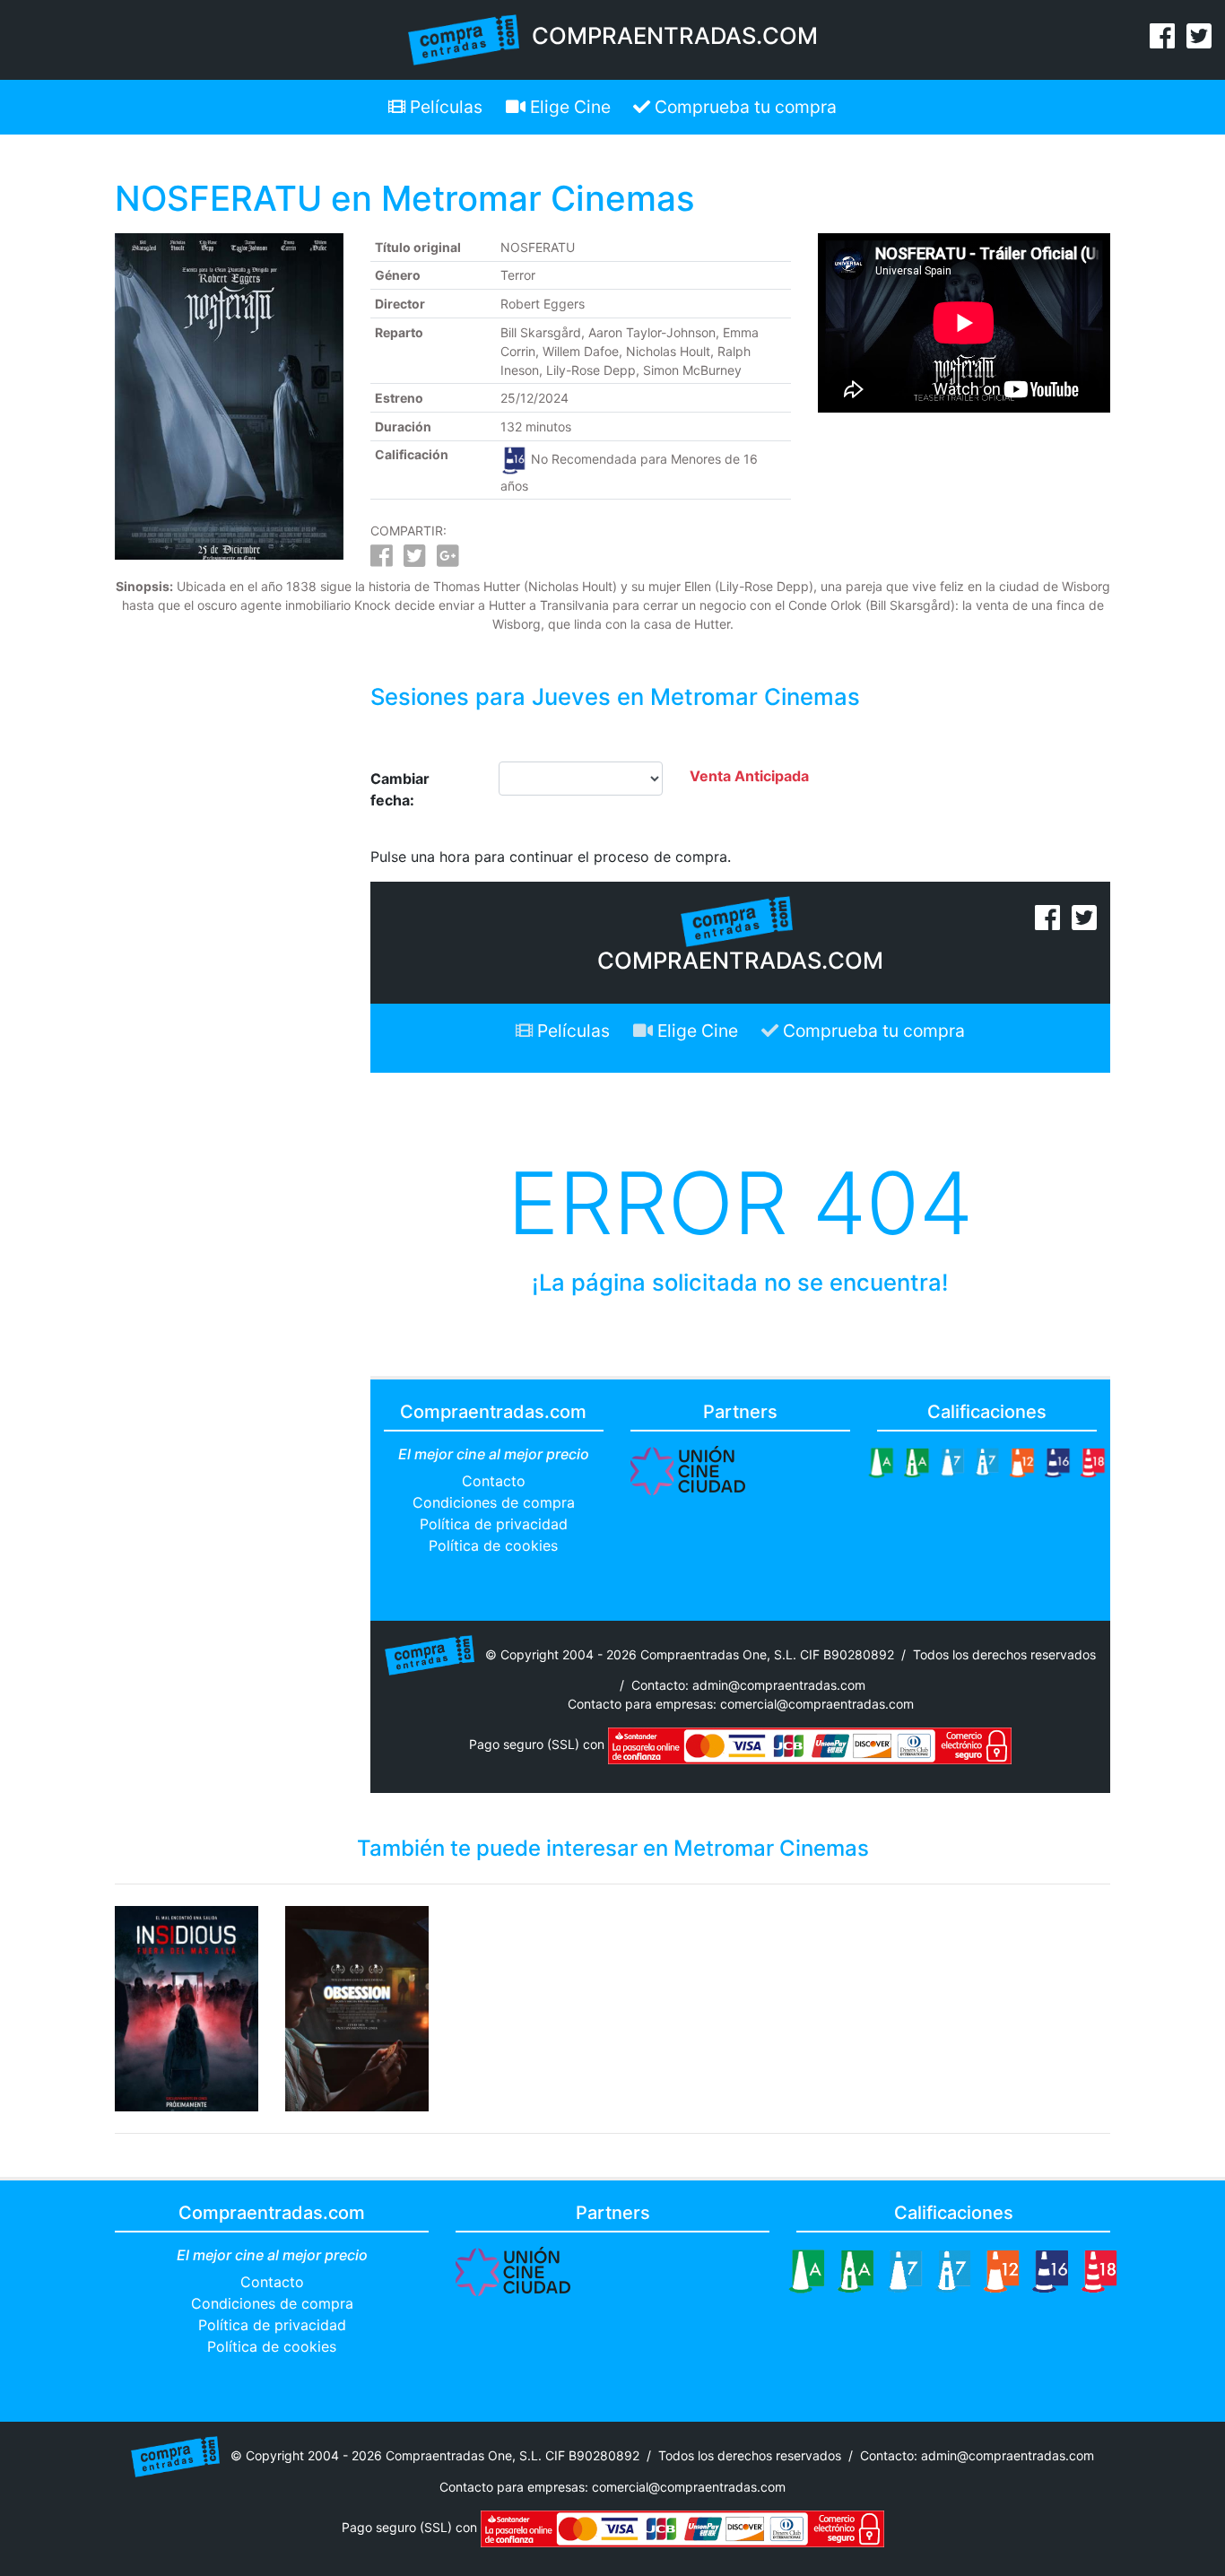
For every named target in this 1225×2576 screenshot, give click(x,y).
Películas (444, 107)
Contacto (494, 1481)
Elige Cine (568, 107)
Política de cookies (493, 1545)
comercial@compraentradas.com (817, 1704)
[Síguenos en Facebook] (1162, 41)
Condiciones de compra (494, 1502)
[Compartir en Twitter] (415, 560)
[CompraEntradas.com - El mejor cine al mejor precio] (464, 39)
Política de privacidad (494, 1524)
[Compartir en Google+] (448, 560)
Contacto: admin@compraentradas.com (748, 1685)
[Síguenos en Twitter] (1199, 41)
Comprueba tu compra (743, 107)
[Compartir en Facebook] (382, 560)
